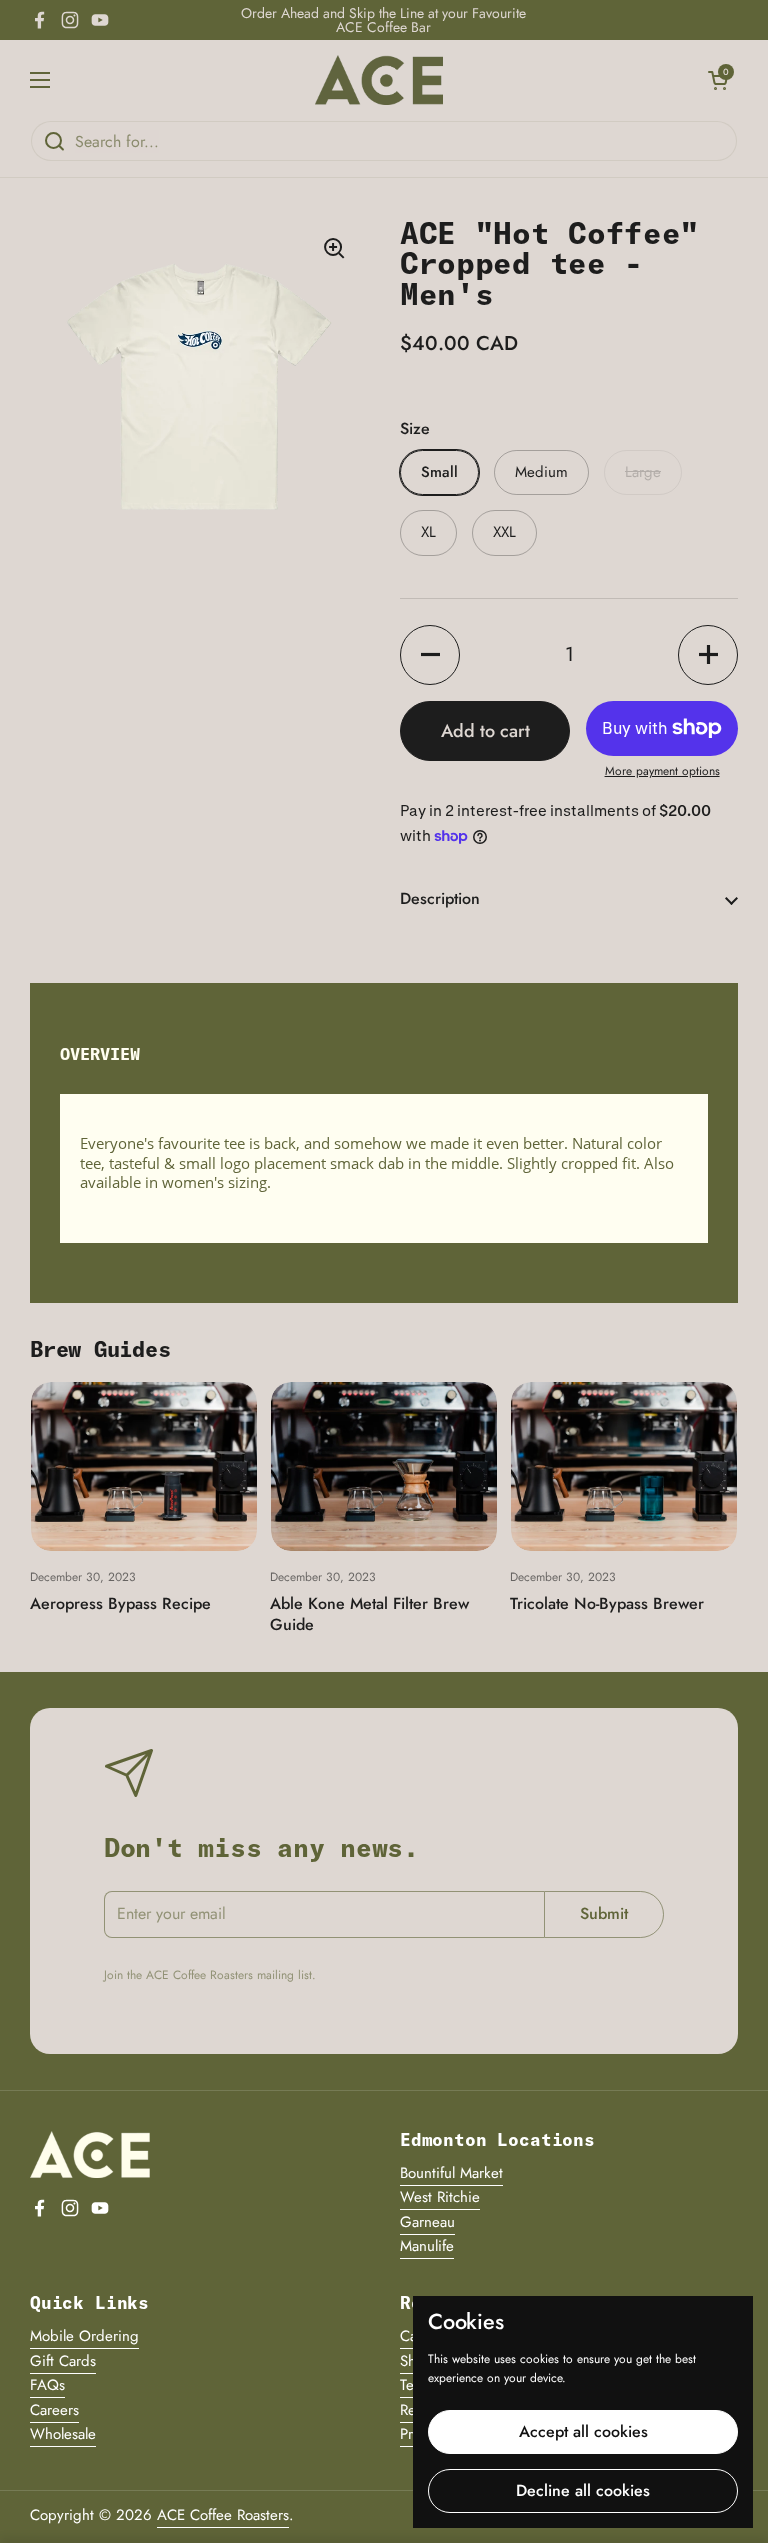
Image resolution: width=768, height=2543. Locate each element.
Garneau (427, 2222)
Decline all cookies (583, 2490)
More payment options (662, 772)
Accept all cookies (583, 2431)
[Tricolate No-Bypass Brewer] (624, 1466)
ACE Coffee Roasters (223, 2515)
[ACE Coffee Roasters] (379, 80)
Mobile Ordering (84, 2336)
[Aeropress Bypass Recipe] (144, 1466)
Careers (54, 2410)
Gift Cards (63, 2361)
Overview (100, 1053)
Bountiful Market (451, 2173)
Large (643, 472)
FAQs (47, 2385)
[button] (718, 80)
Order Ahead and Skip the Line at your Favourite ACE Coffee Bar (383, 20)
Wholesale (63, 2434)
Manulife (427, 2246)
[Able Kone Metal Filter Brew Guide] (384, 1466)
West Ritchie (440, 2197)
